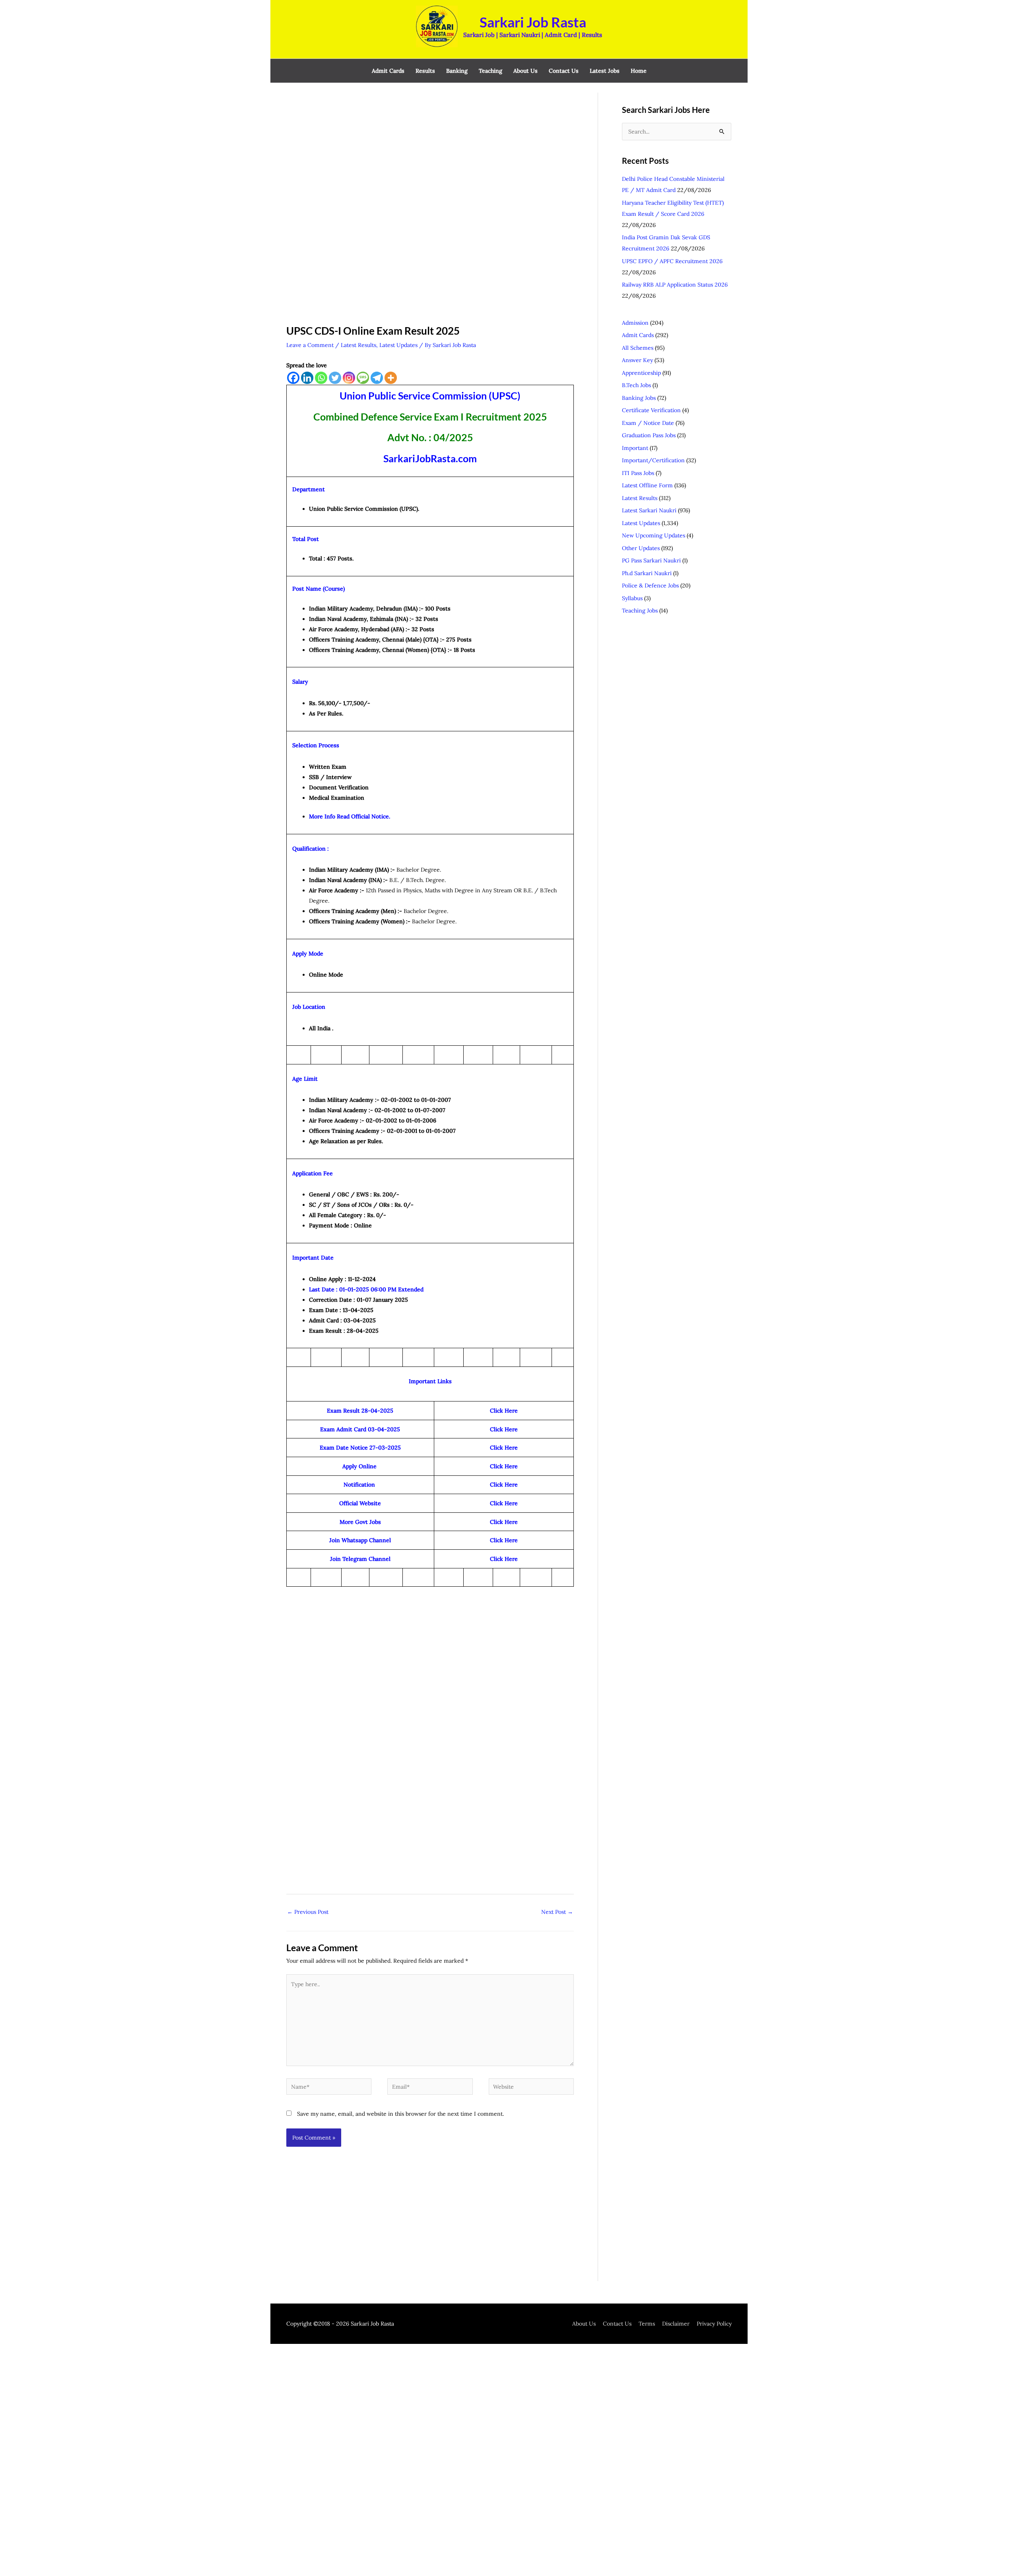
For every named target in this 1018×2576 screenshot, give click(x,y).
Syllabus (632, 598)
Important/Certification (653, 460)
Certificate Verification (651, 410)
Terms (647, 2324)
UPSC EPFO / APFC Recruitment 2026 (672, 261)
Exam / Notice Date (648, 423)
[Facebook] (293, 378)
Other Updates (641, 548)
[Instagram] (349, 378)
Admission (635, 323)
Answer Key (637, 360)
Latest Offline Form (647, 485)
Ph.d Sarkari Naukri (647, 573)
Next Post (557, 1912)
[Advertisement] (430, 151)
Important (635, 448)
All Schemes (638, 348)
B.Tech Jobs (636, 385)
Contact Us (617, 2324)
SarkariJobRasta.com (430, 458)
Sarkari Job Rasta (533, 22)
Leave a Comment (310, 345)
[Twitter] (335, 378)
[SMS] (363, 378)
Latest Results (358, 345)
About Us (584, 2324)
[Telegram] (377, 378)
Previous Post (308, 1912)
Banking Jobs (639, 398)
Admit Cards (638, 335)
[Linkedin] (307, 378)
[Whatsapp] (321, 378)
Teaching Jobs (640, 611)
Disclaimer (676, 2324)
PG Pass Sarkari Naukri (651, 560)
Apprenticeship (641, 373)
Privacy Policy (714, 2324)
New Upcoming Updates (654, 535)
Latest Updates (398, 345)
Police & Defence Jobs (650, 585)
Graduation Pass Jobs (649, 435)
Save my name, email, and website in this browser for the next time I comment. (400, 2114)
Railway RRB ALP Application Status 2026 (675, 285)
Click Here (504, 1522)
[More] (391, 378)
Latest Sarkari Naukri (649, 510)
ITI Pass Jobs (638, 473)
